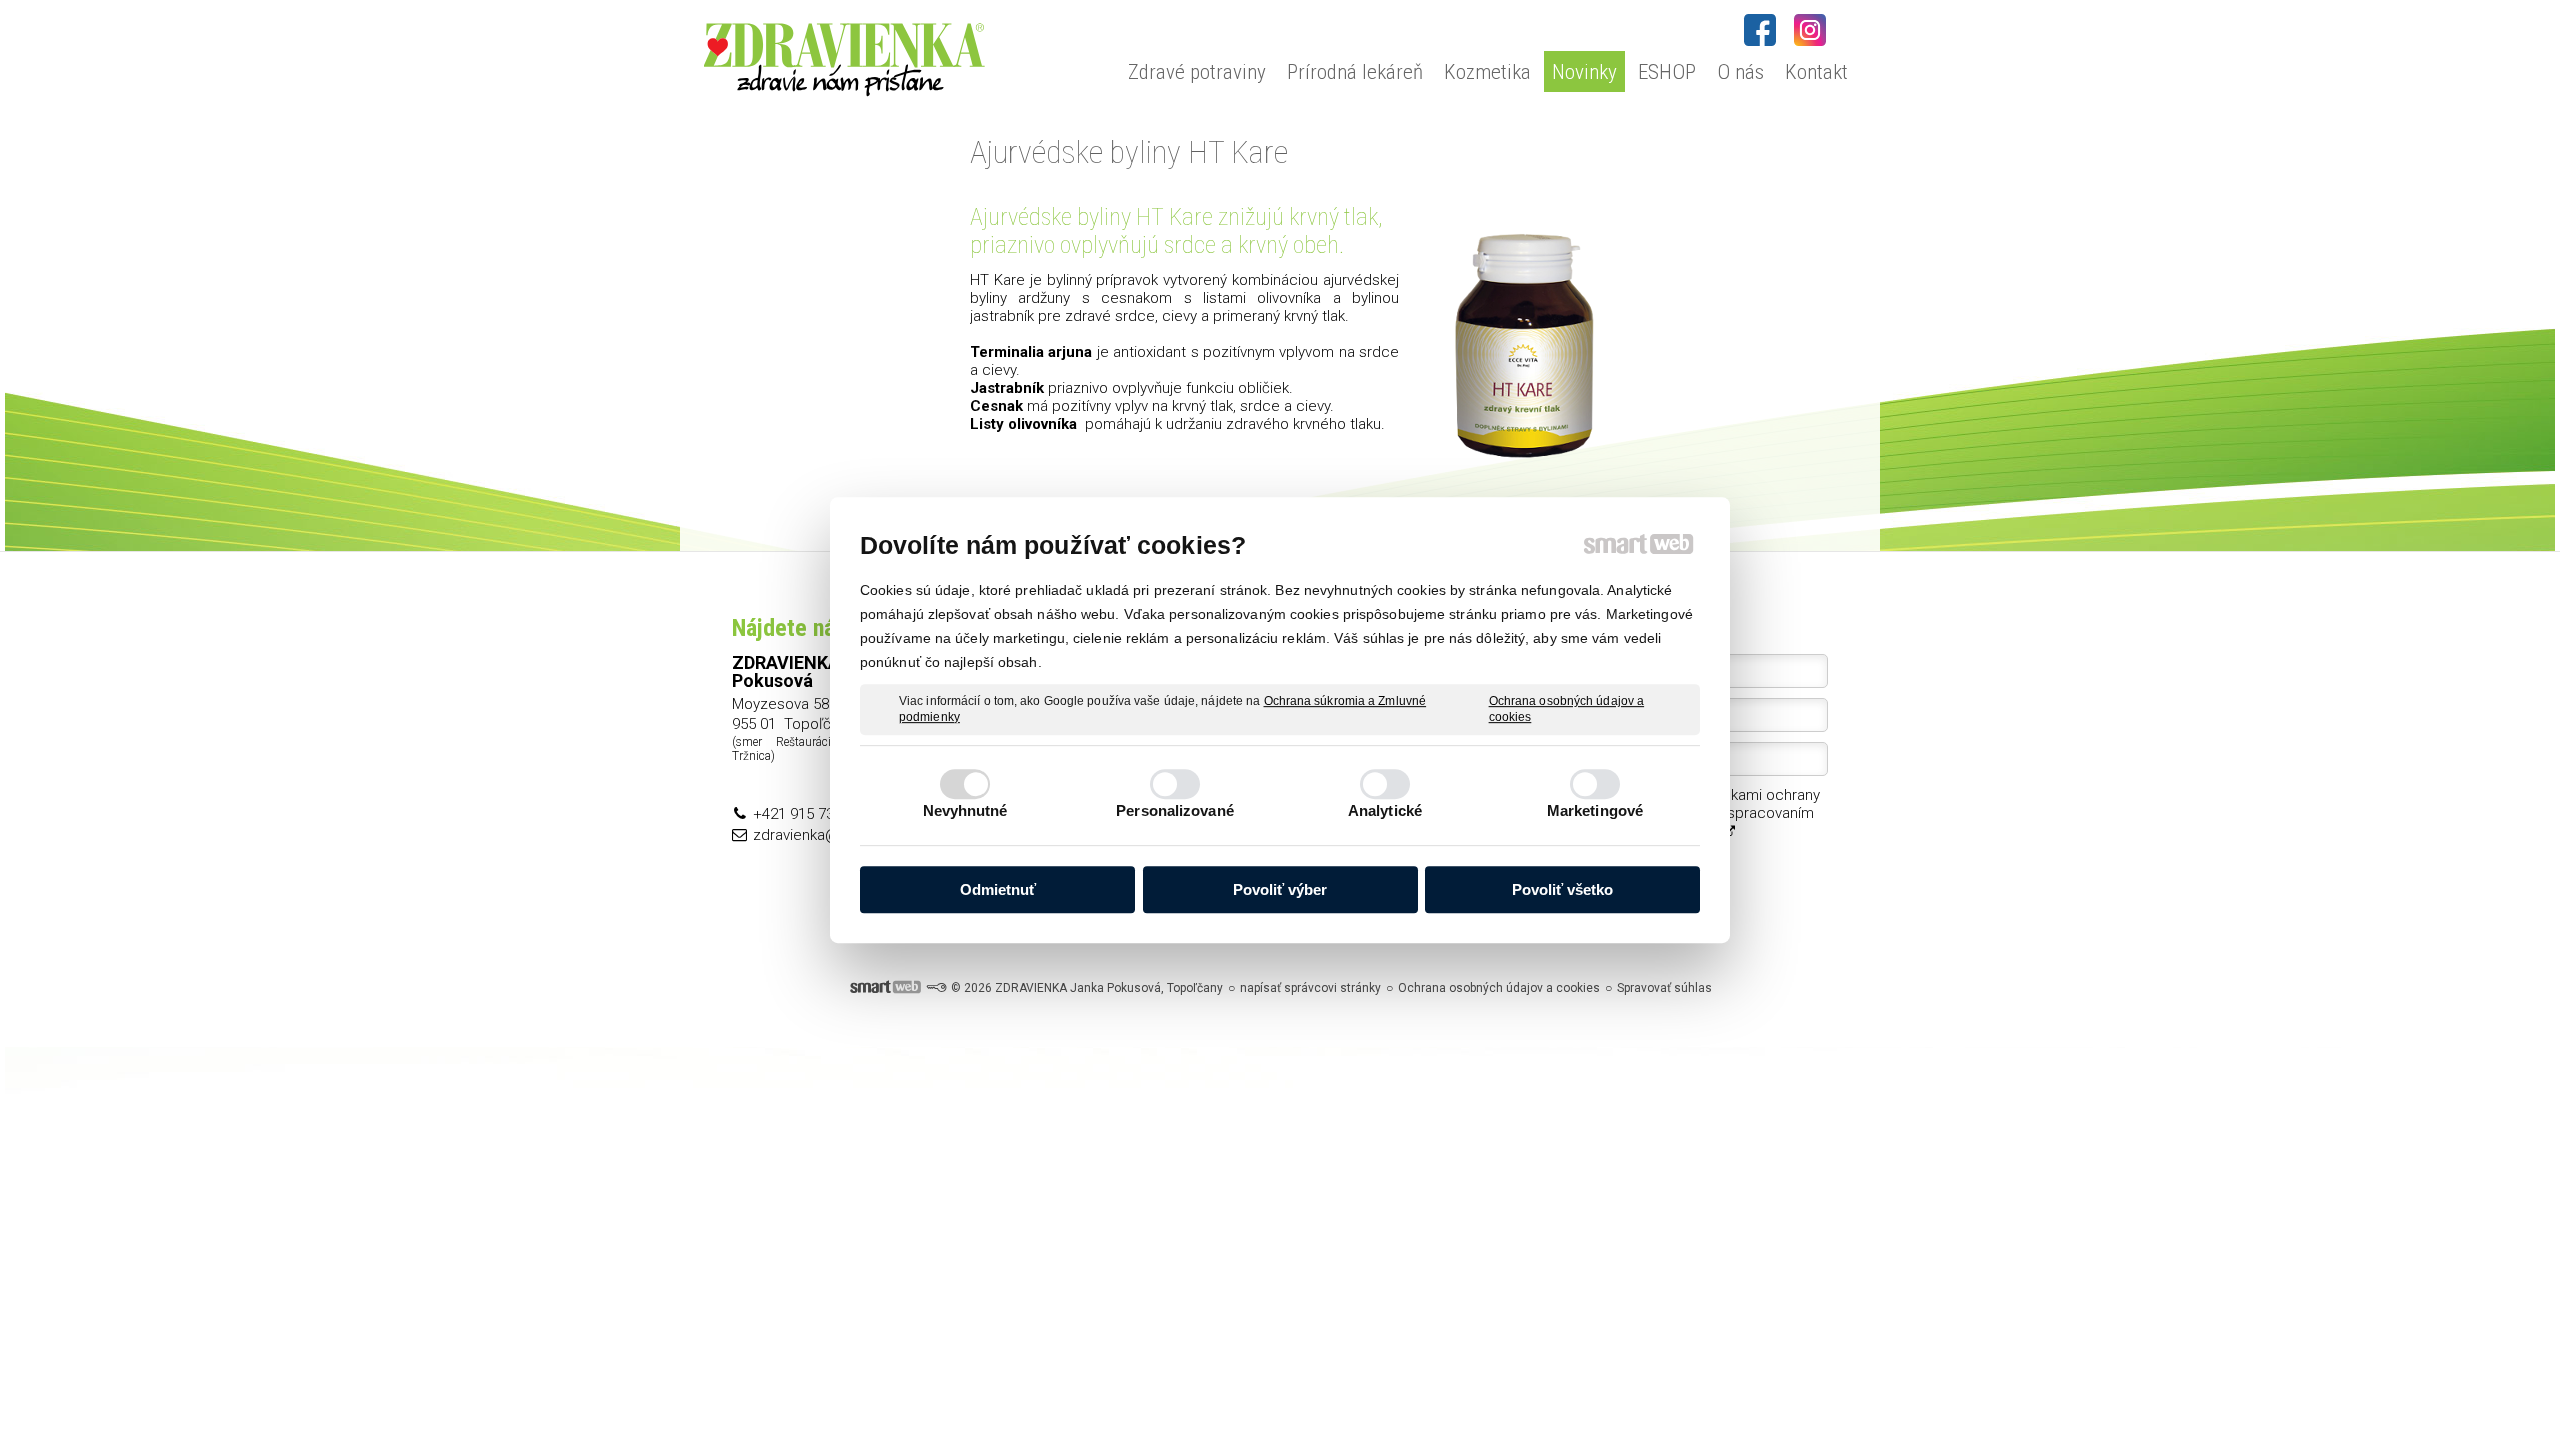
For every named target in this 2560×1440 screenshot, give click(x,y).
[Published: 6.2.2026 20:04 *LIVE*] (936, 988)
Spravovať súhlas (1664, 988)
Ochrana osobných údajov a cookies (1567, 709)
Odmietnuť (998, 889)
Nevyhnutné (965, 810)
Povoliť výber (1280, 889)
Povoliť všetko (1562, 889)
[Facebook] (1760, 30)
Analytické (1385, 810)
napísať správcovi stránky (1310, 988)
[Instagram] (1810, 30)
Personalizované (1175, 810)
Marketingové (1595, 810)
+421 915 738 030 (811, 814)
